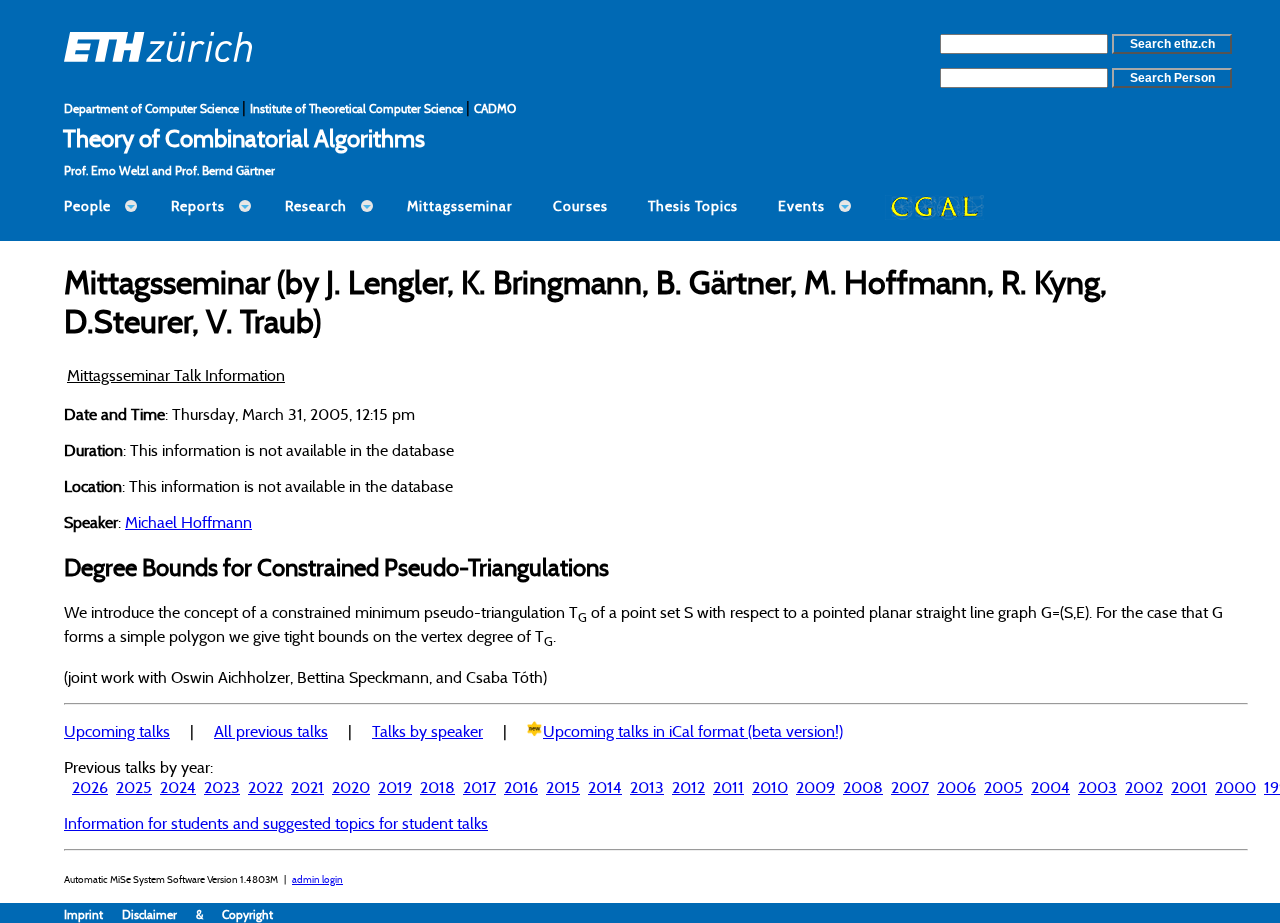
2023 (222, 787)
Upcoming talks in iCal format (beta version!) (693, 731)
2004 (1050, 787)
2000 (1235, 787)
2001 (1189, 787)
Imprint (93, 914)
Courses (580, 206)
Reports (198, 206)
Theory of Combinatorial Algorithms (244, 138)
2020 (351, 787)
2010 (770, 787)
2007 (910, 787)
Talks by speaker (427, 731)
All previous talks (271, 731)
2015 (563, 787)
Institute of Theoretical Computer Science (358, 108)
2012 (688, 787)
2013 (647, 787)
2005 (1003, 787)
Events (801, 206)
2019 (395, 787)
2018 (437, 787)
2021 (307, 787)
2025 (134, 787)
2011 (728, 787)
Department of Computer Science (153, 108)
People (87, 206)
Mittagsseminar (460, 206)
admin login (317, 879)
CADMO (495, 108)
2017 (479, 787)
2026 (90, 787)
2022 (265, 787)
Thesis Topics (693, 206)
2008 (863, 787)
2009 (815, 787)
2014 (605, 787)
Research (316, 206)
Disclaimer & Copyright (197, 914)
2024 (178, 787)
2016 (521, 787)
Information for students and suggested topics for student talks (276, 823)
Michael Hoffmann (188, 522)
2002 (1144, 787)
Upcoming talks (117, 731)
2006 (956, 787)
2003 (1097, 787)
